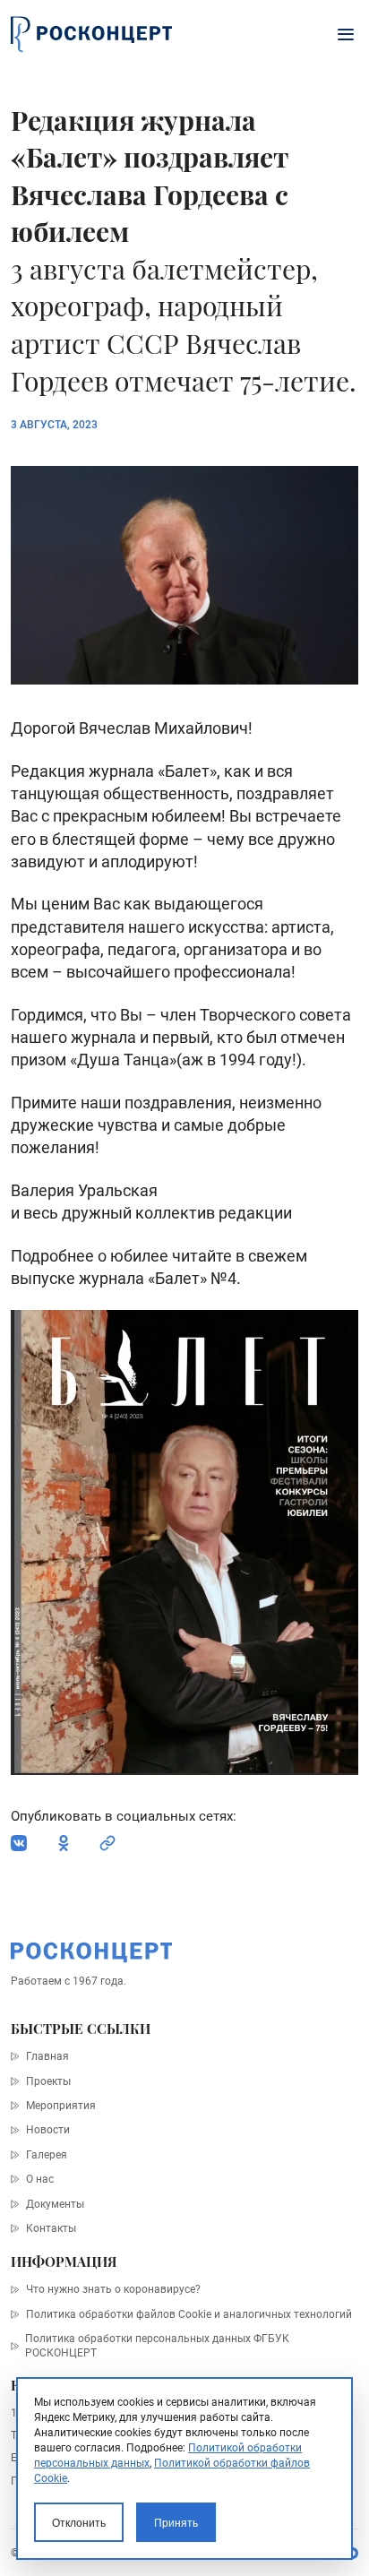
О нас (39, 2179)
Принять (176, 2523)
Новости (47, 2130)
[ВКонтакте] (19, 1843)
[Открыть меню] (346, 34)
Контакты (51, 2228)
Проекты (48, 2081)
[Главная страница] (91, 34)
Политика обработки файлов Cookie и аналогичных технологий (189, 2314)
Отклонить (79, 2523)
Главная (47, 2056)
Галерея (46, 2155)
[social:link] (107, 1843)
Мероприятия (60, 2106)
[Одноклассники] (64, 1843)
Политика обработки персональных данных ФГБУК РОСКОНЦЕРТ (157, 2346)
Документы (55, 2204)
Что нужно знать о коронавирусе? (113, 2289)
